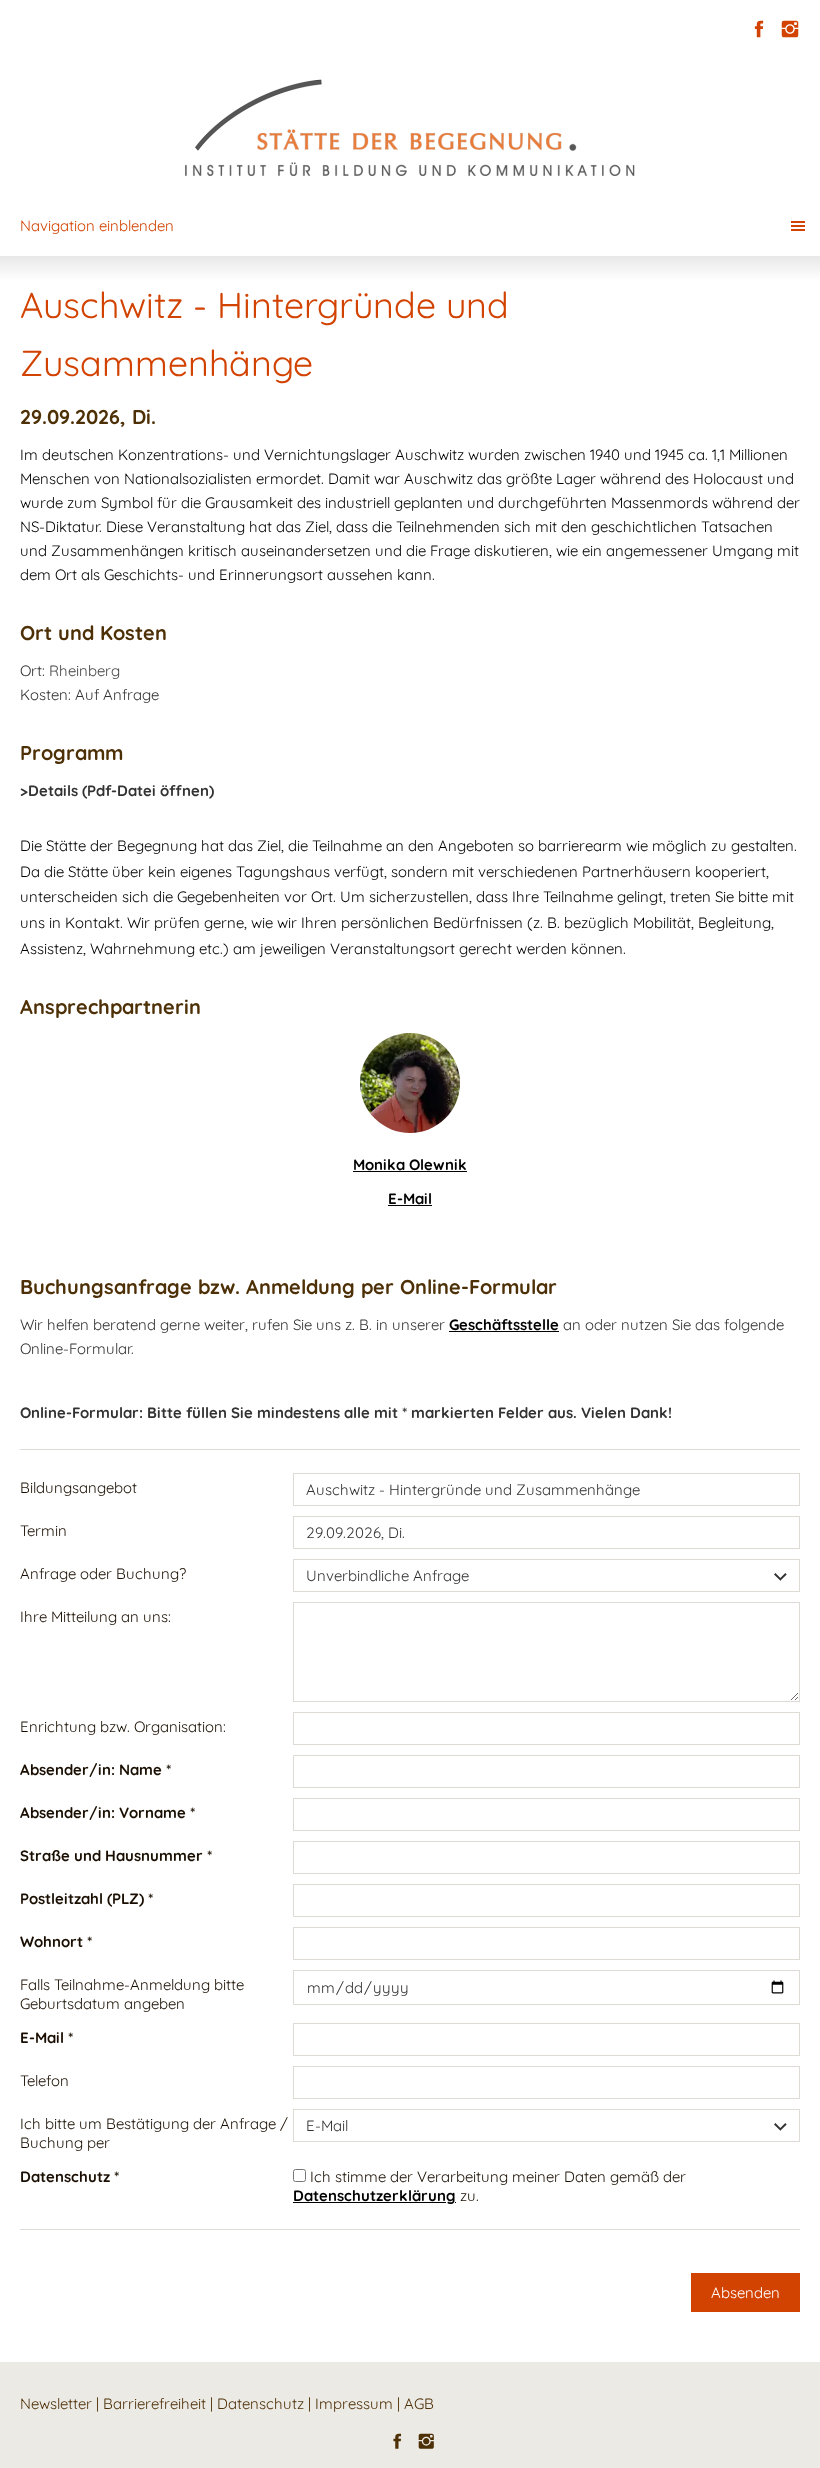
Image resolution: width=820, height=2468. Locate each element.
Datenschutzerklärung (374, 2195)
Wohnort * (56, 1941)
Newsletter (56, 2403)
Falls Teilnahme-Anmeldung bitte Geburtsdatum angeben (132, 1994)
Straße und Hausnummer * (116, 1855)
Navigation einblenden (97, 225)
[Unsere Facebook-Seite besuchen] (758, 29)
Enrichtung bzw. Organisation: (123, 1726)
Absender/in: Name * (95, 1769)
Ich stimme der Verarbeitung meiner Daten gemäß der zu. (489, 2186)
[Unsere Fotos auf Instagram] (789, 29)
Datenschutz (260, 2403)
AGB (419, 2403)
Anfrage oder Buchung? (103, 1573)
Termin (43, 1530)
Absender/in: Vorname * (107, 1812)
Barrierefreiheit (154, 2403)
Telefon (44, 2080)
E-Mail (410, 1198)
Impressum (354, 2403)
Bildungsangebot (78, 1487)
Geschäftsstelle (504, 1324)
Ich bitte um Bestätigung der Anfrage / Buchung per (154, 2133)
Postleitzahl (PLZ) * (86, 1898)
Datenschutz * (69, 2176)
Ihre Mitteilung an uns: (95, 1616)
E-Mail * (46, 2037)
